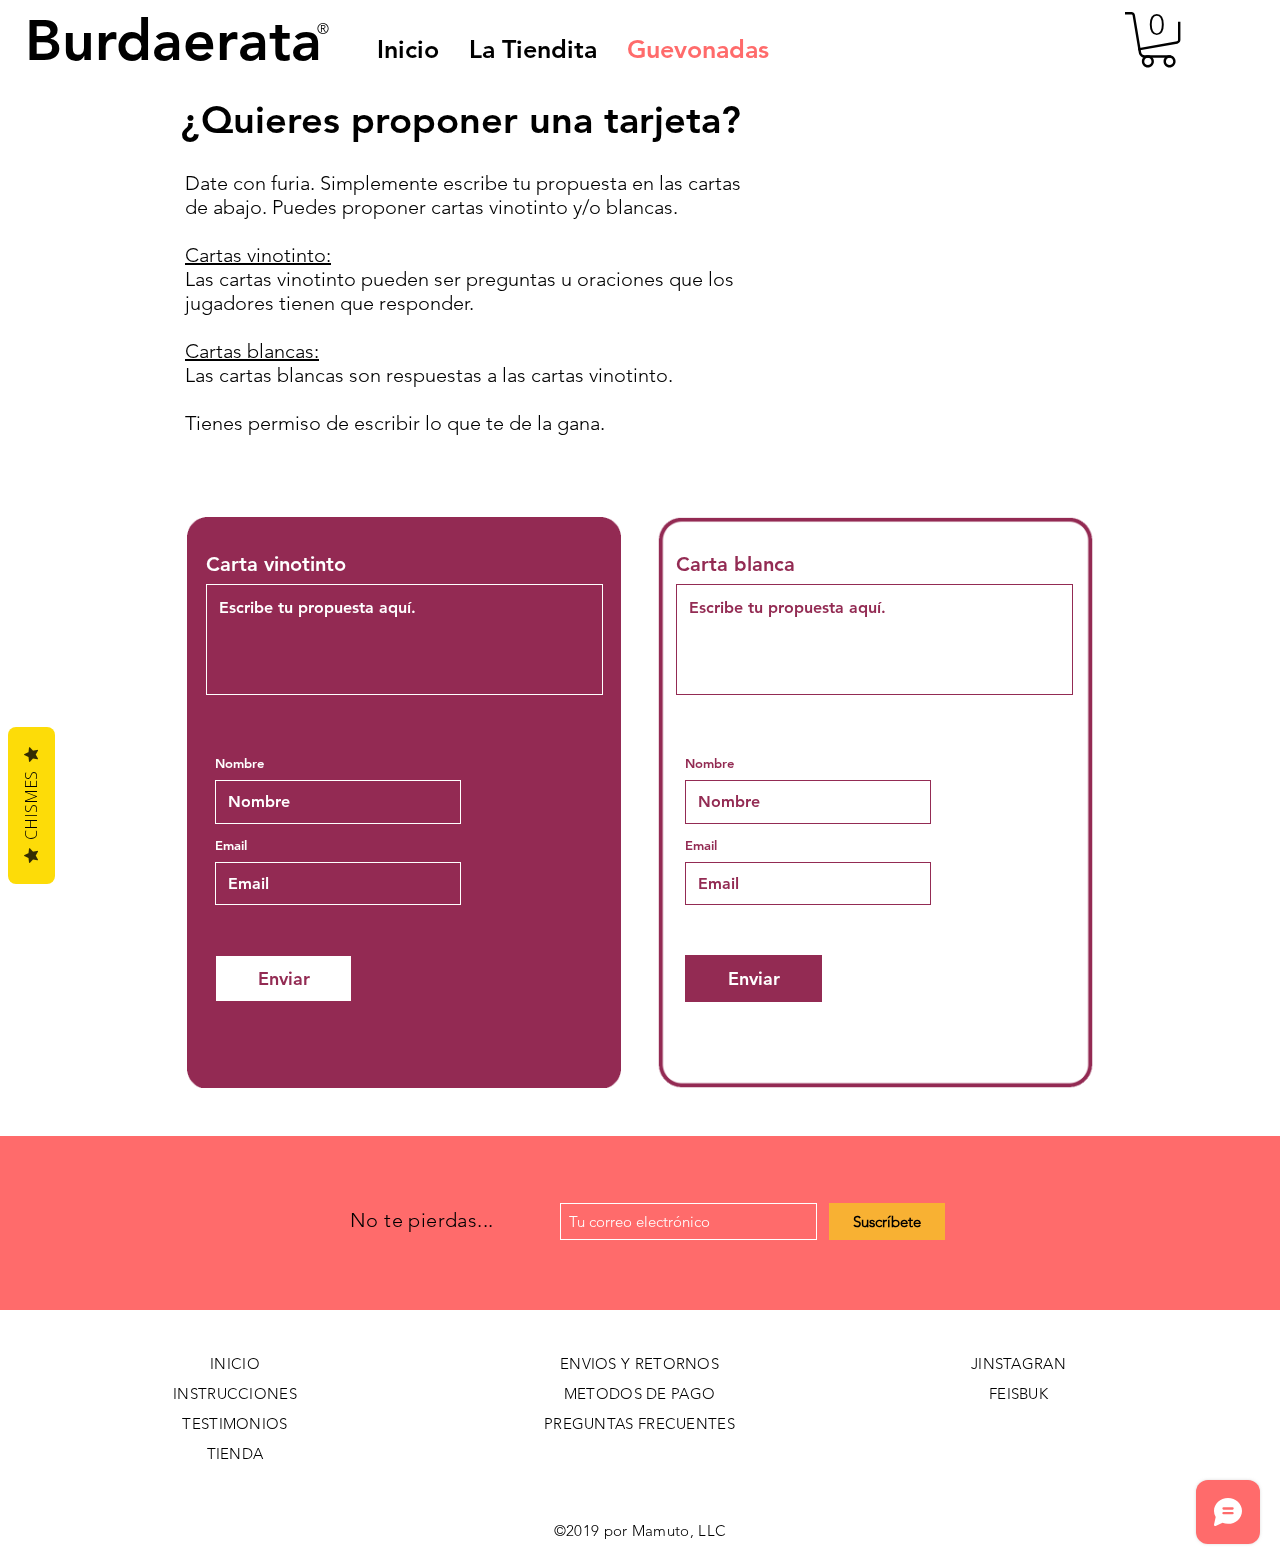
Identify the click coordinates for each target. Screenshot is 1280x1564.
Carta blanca (735, 564)
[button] (698, 49)
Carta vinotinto (276, 564)
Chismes (31, 805)
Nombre (239, 763)
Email (231, 845)
